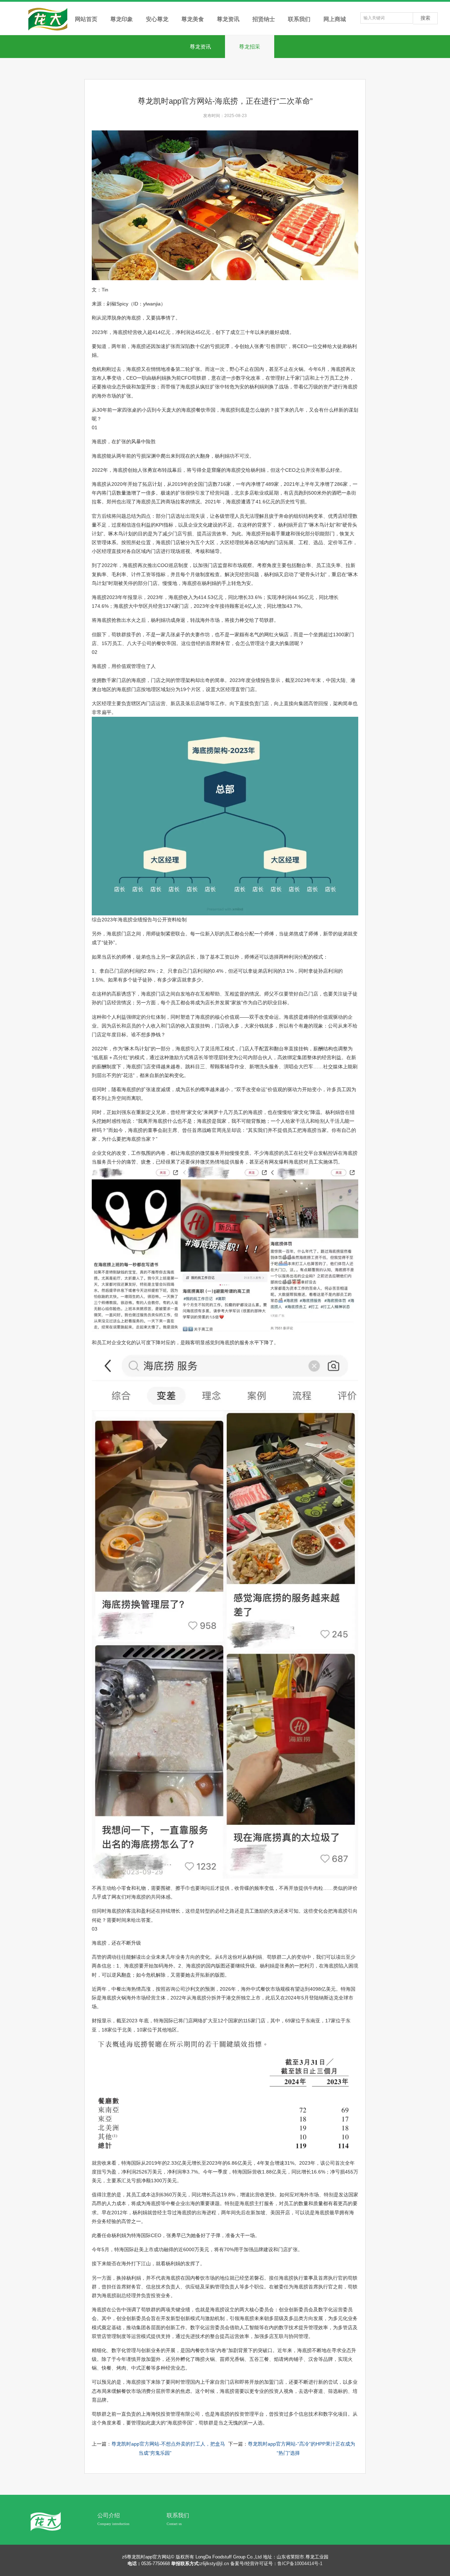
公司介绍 (109, 2515)
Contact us (174, 2524)
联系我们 (178, 2515)
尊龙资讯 (200, 47)
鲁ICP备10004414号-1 (300, 2564)
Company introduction (113, 2524)
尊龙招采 (250, 47)
